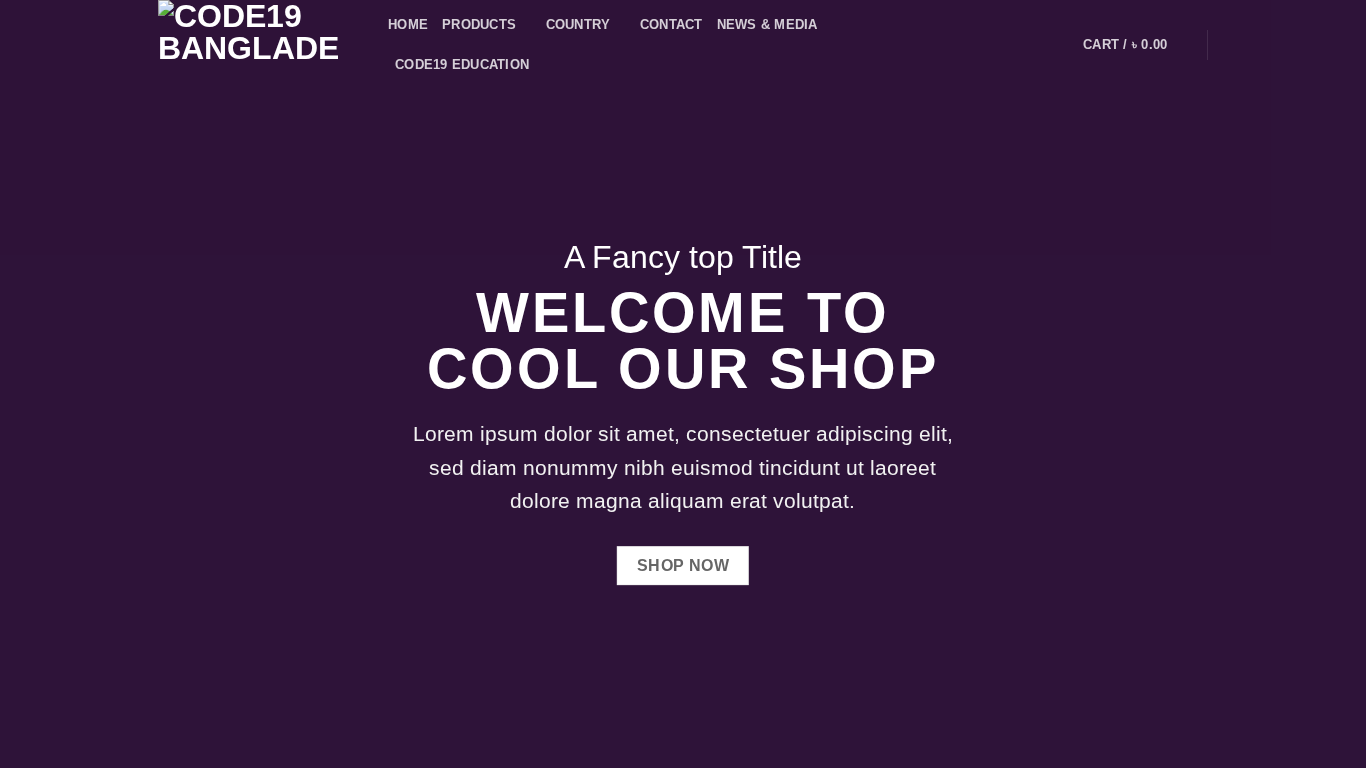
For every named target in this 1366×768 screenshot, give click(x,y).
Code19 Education (462, 64)
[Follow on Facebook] (1004, 45)
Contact (671, 24)
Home (408, 24)
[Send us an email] (1030, 45)
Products (479, 24)
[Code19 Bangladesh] (258, 45)
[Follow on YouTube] (1056, 45)
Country (578, 24)
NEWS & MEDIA (767, 24)
